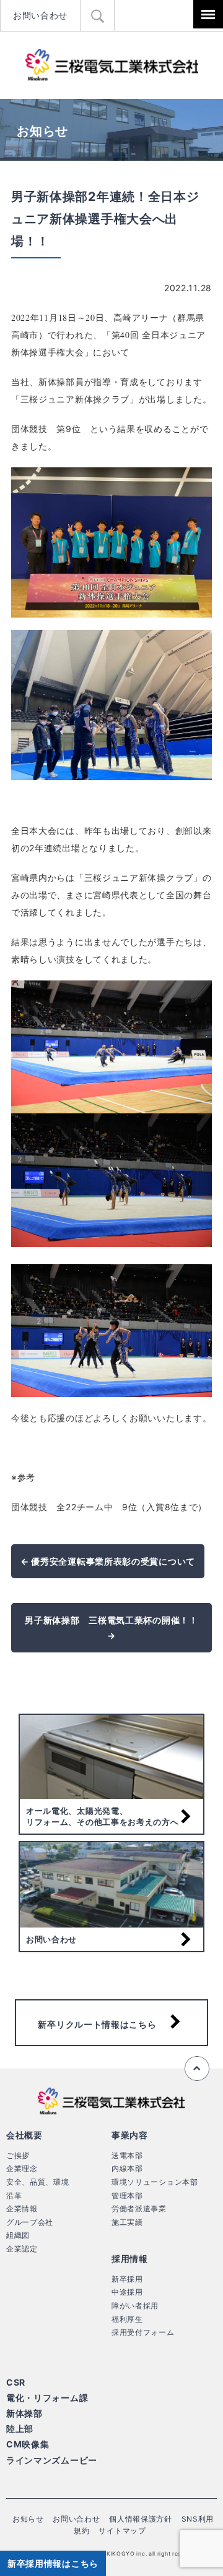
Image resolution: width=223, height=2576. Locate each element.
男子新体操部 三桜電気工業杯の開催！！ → (111, 1628)
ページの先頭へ (197, 2068)
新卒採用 (127, 2279)
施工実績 (127, 2222)
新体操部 (24, 2413)
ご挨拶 (18, 2155)
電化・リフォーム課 (47, 2398)
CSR (16, 2382)
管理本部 (127, 2196)
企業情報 (22, 2208)
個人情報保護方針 (141, 2519)
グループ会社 (30, 2222)
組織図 (18, 2235)
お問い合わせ (40, 15)
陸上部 (20, 2429)
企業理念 (22, 2168)
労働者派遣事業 (139, 2208)
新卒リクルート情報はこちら (97, 2024)
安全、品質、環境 (38, 2182)
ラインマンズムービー (52, 2460)
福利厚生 (127, 2319)
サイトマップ (122, 2531)
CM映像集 (28, 2444)
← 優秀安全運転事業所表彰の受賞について (108, 1561)
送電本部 (127, 2155)
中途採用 (127, 2292)
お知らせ (28, 2519)
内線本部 (127, 2168)
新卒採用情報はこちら (53, 2563)
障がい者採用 (135, 2306)
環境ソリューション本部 (155, 2182)
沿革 (14, 2196)
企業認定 (22, 2249)
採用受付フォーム (143, 2332)
